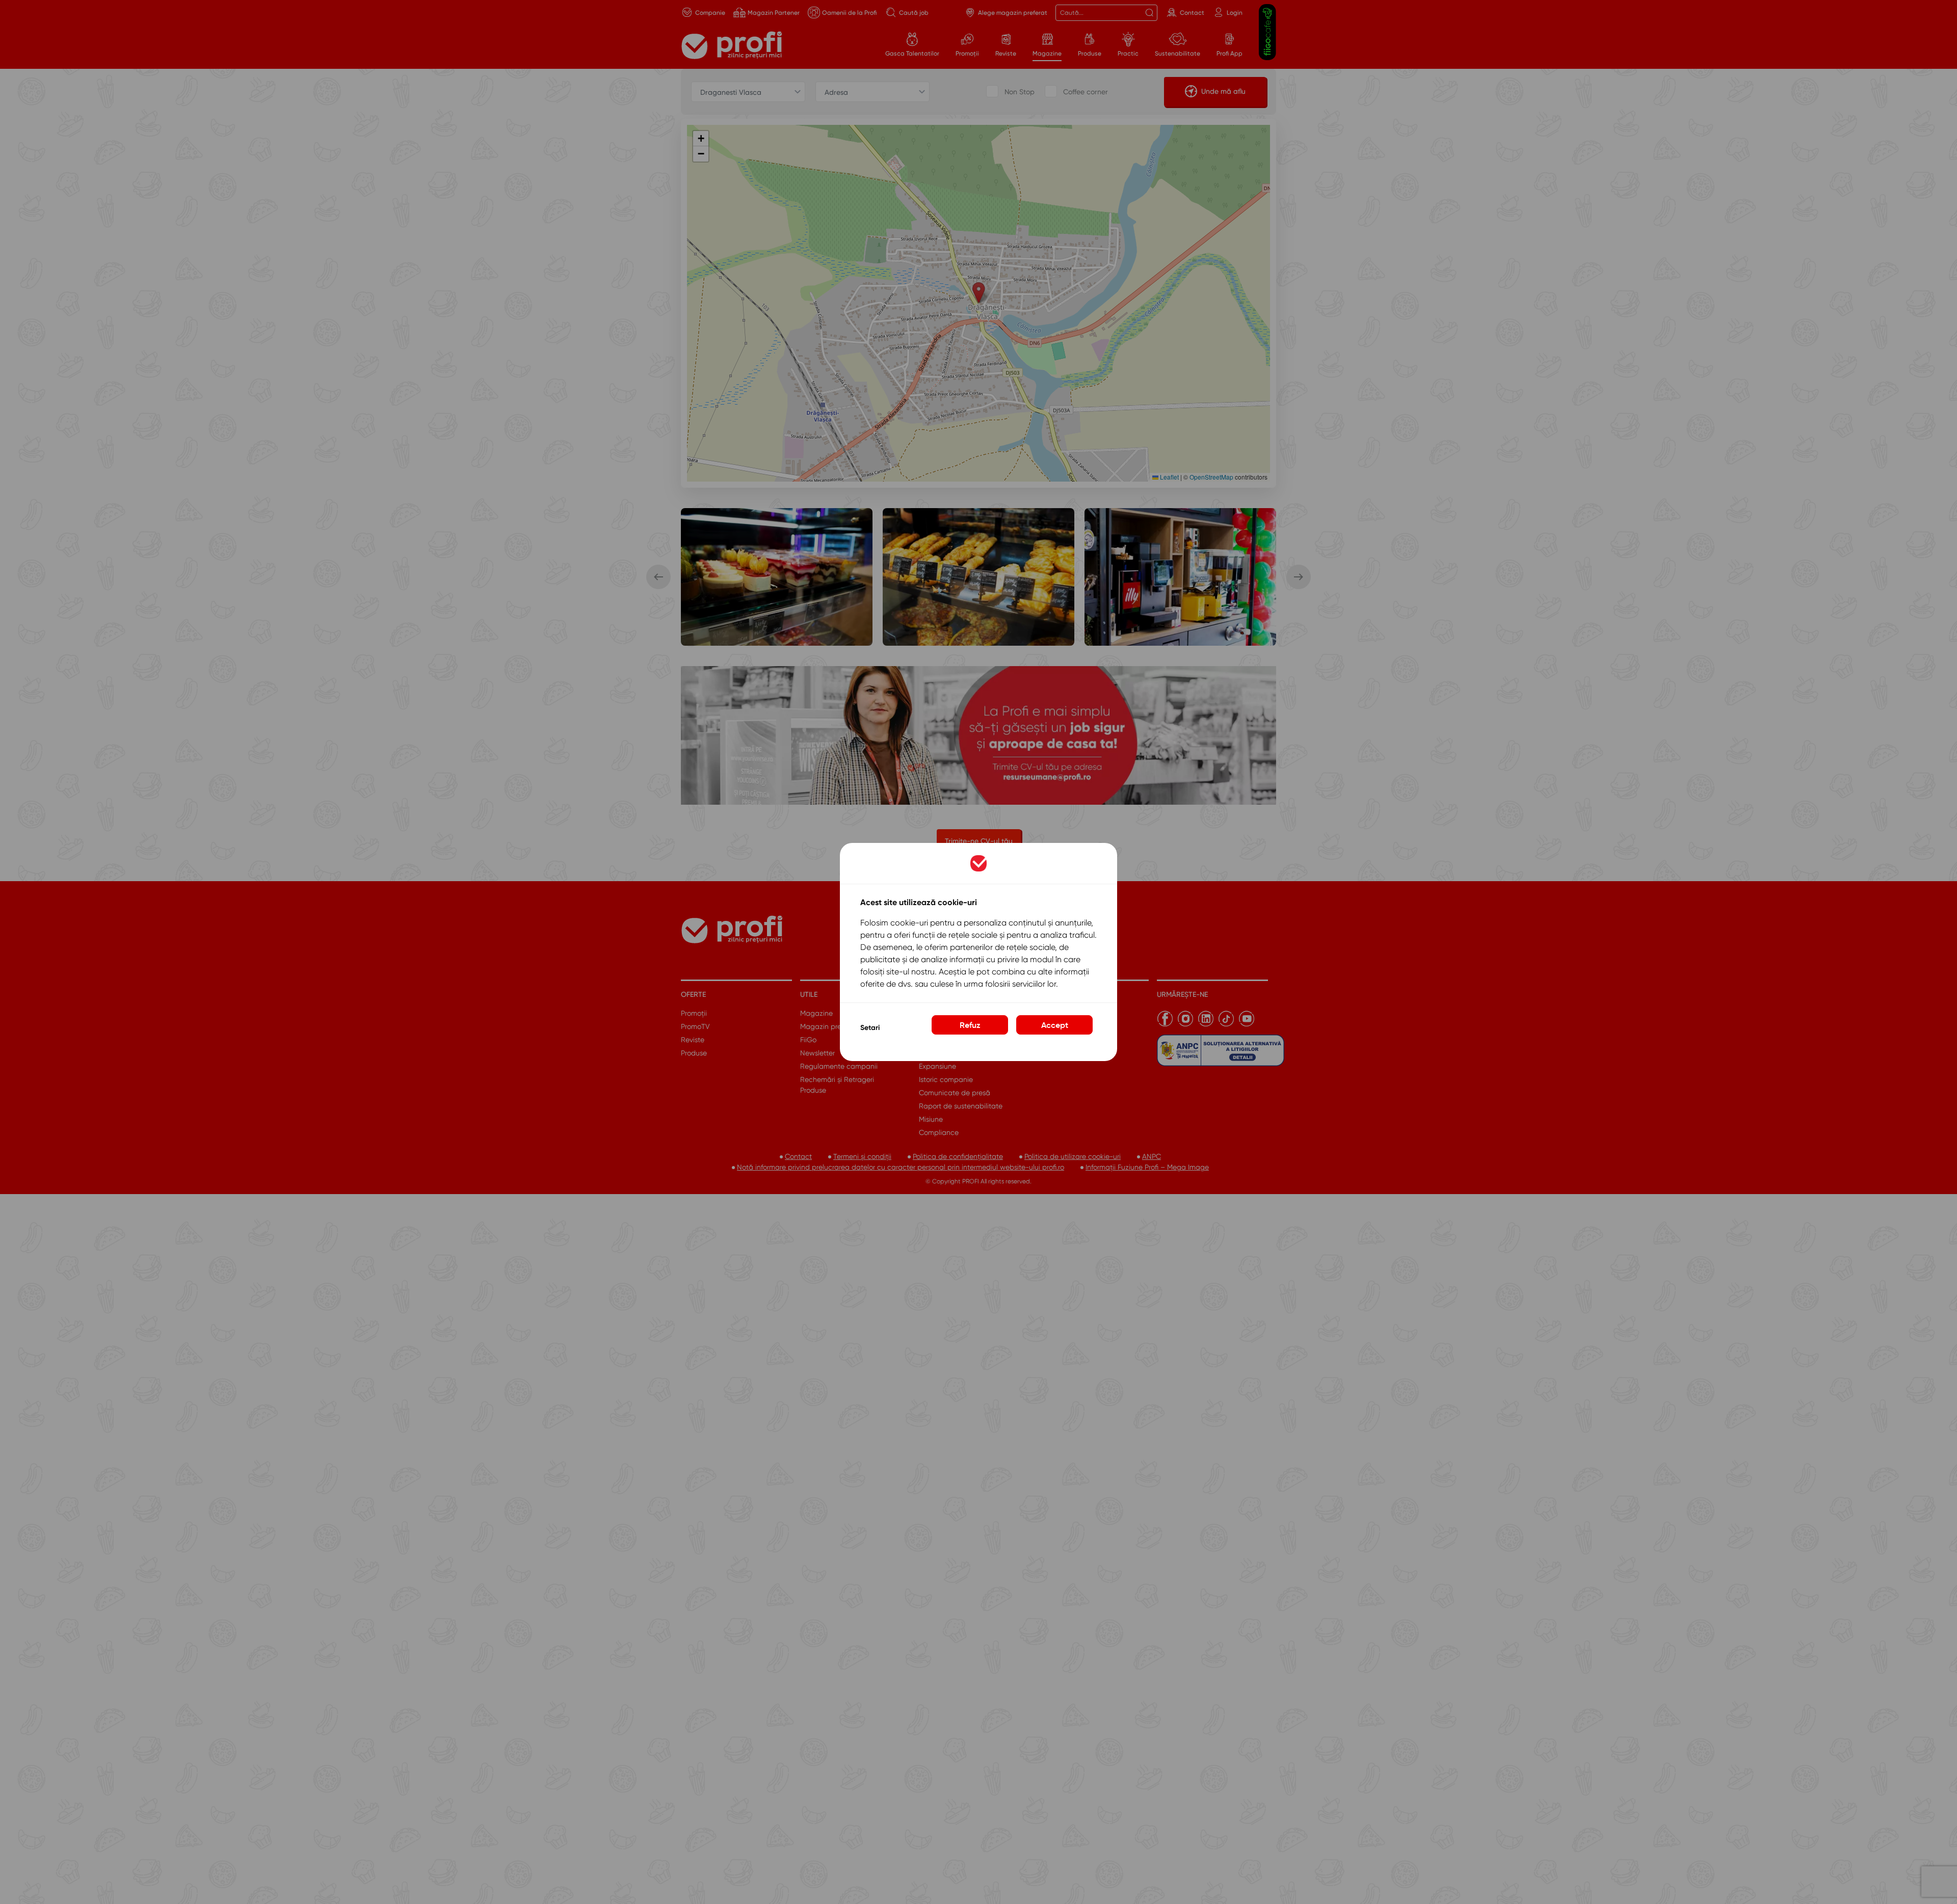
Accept (1055, 1025)
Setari (870, 1028)
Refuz (970, 1025)
